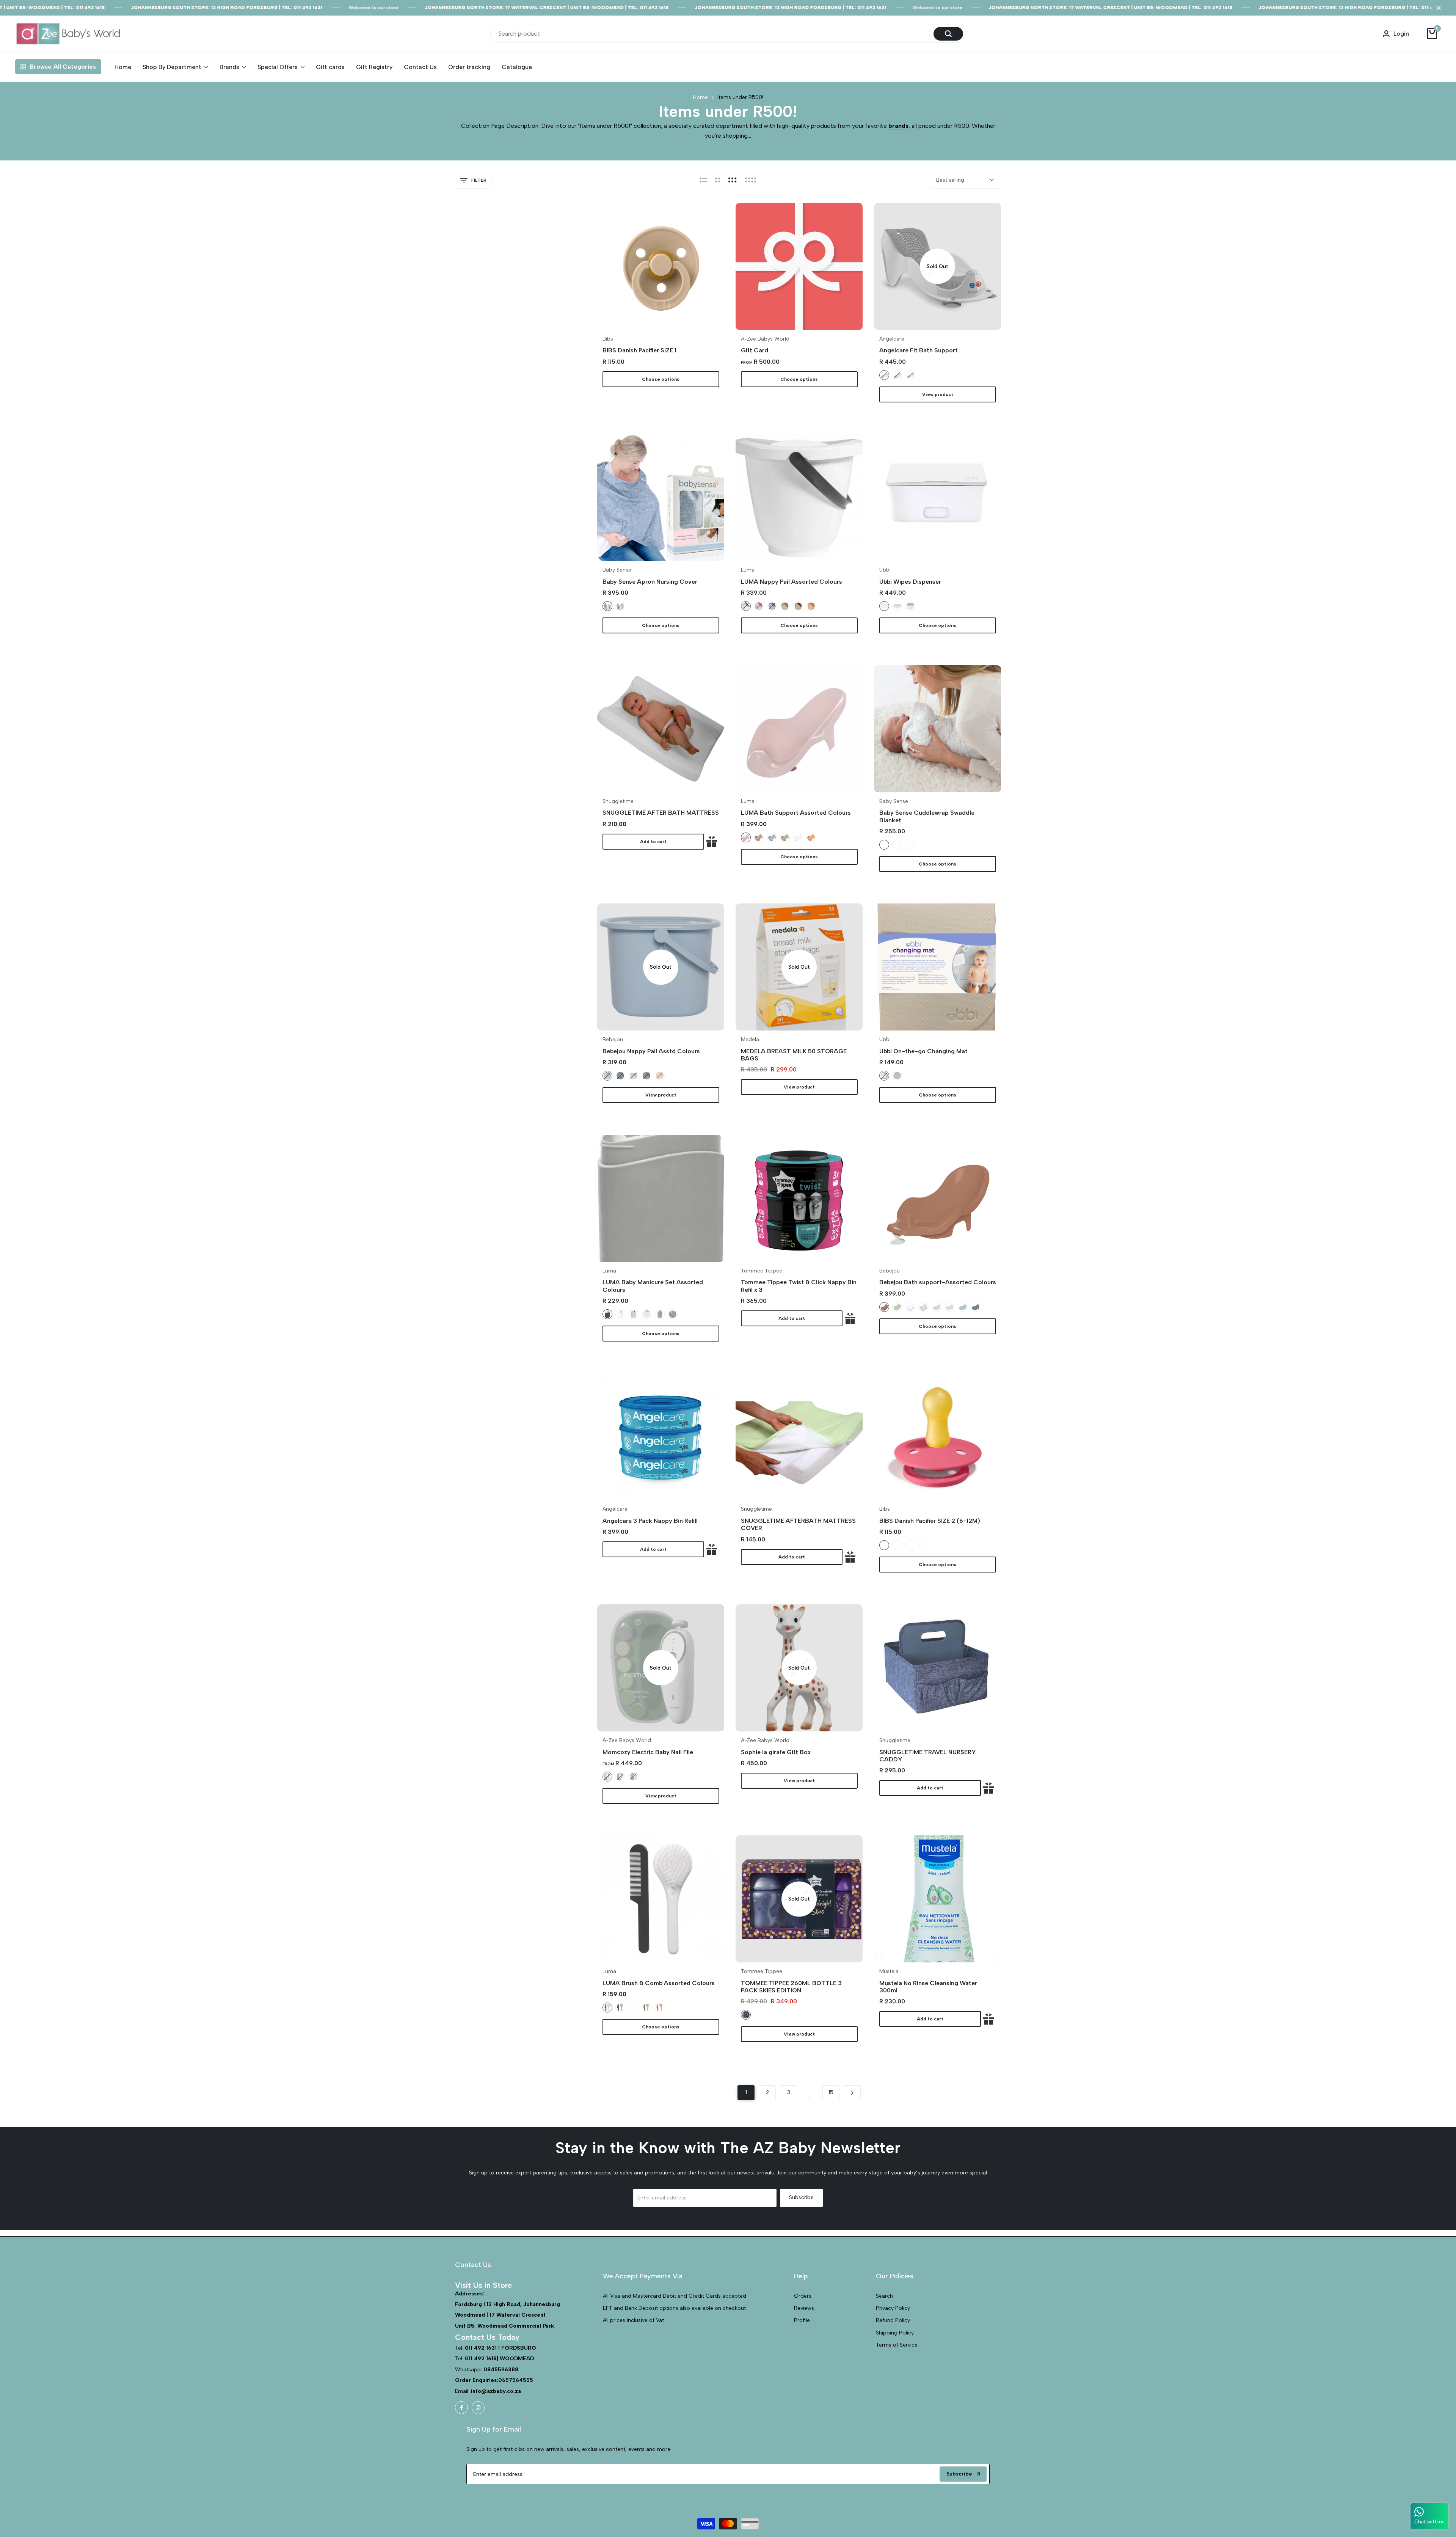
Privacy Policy (893, 2308)
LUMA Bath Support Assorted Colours (796, 813)
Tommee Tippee (762, 1271)
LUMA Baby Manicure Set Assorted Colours (653, 1286)
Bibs (608, 339)
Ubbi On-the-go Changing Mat (923, 1051)
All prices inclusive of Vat (633, 2320)
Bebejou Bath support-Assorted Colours (938, 1282)
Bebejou (613, 1040)
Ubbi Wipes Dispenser (910, 582)
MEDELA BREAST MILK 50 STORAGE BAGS (794, 1055)
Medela (750, 1040)
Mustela (889, 1971)
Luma (748, 570)
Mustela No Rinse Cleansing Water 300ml (928, 1987)
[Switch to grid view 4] (751, 180)
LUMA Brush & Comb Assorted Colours (659, 1983)
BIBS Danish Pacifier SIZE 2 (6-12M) (930, 1521)
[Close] (1437, 8)
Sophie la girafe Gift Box (776, 1752)
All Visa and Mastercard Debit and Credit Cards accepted (675, 2296)
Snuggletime (618, 801)
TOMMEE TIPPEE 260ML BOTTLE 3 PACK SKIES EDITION (791, 1987)
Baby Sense (617, 570)
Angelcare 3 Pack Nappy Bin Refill (650, 1521)
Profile (802, 2320)
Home (701, 97)
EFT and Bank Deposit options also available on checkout (674, 2308)
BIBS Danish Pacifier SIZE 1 (639, 350)
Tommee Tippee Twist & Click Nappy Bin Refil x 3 (799, 1286)
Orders (803, 2296)
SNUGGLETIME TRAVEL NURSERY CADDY (928, 1756)
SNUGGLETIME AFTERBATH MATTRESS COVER (798, 1524)
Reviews (804, 2308)
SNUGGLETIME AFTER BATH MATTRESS (661, 813)
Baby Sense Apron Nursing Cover (650, 582)
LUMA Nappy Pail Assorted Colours (792, 582)
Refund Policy (893, 2320)
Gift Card (755, 350)
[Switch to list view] (703, 180)
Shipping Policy (895, 2333)
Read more (728, 144)
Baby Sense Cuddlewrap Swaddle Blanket (927, 816)
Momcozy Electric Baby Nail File (648, 1752)
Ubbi (885, 570)
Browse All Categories (63, 67)
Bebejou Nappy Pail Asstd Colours (651, 1051)
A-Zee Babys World (765, 339)
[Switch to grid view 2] (718, 180)
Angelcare (892, 339)
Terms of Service (897, 2345)
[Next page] (852, 2093)
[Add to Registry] (712, 842)
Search (884, 2296)
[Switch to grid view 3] (733, 180)
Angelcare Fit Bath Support (919, 350)
